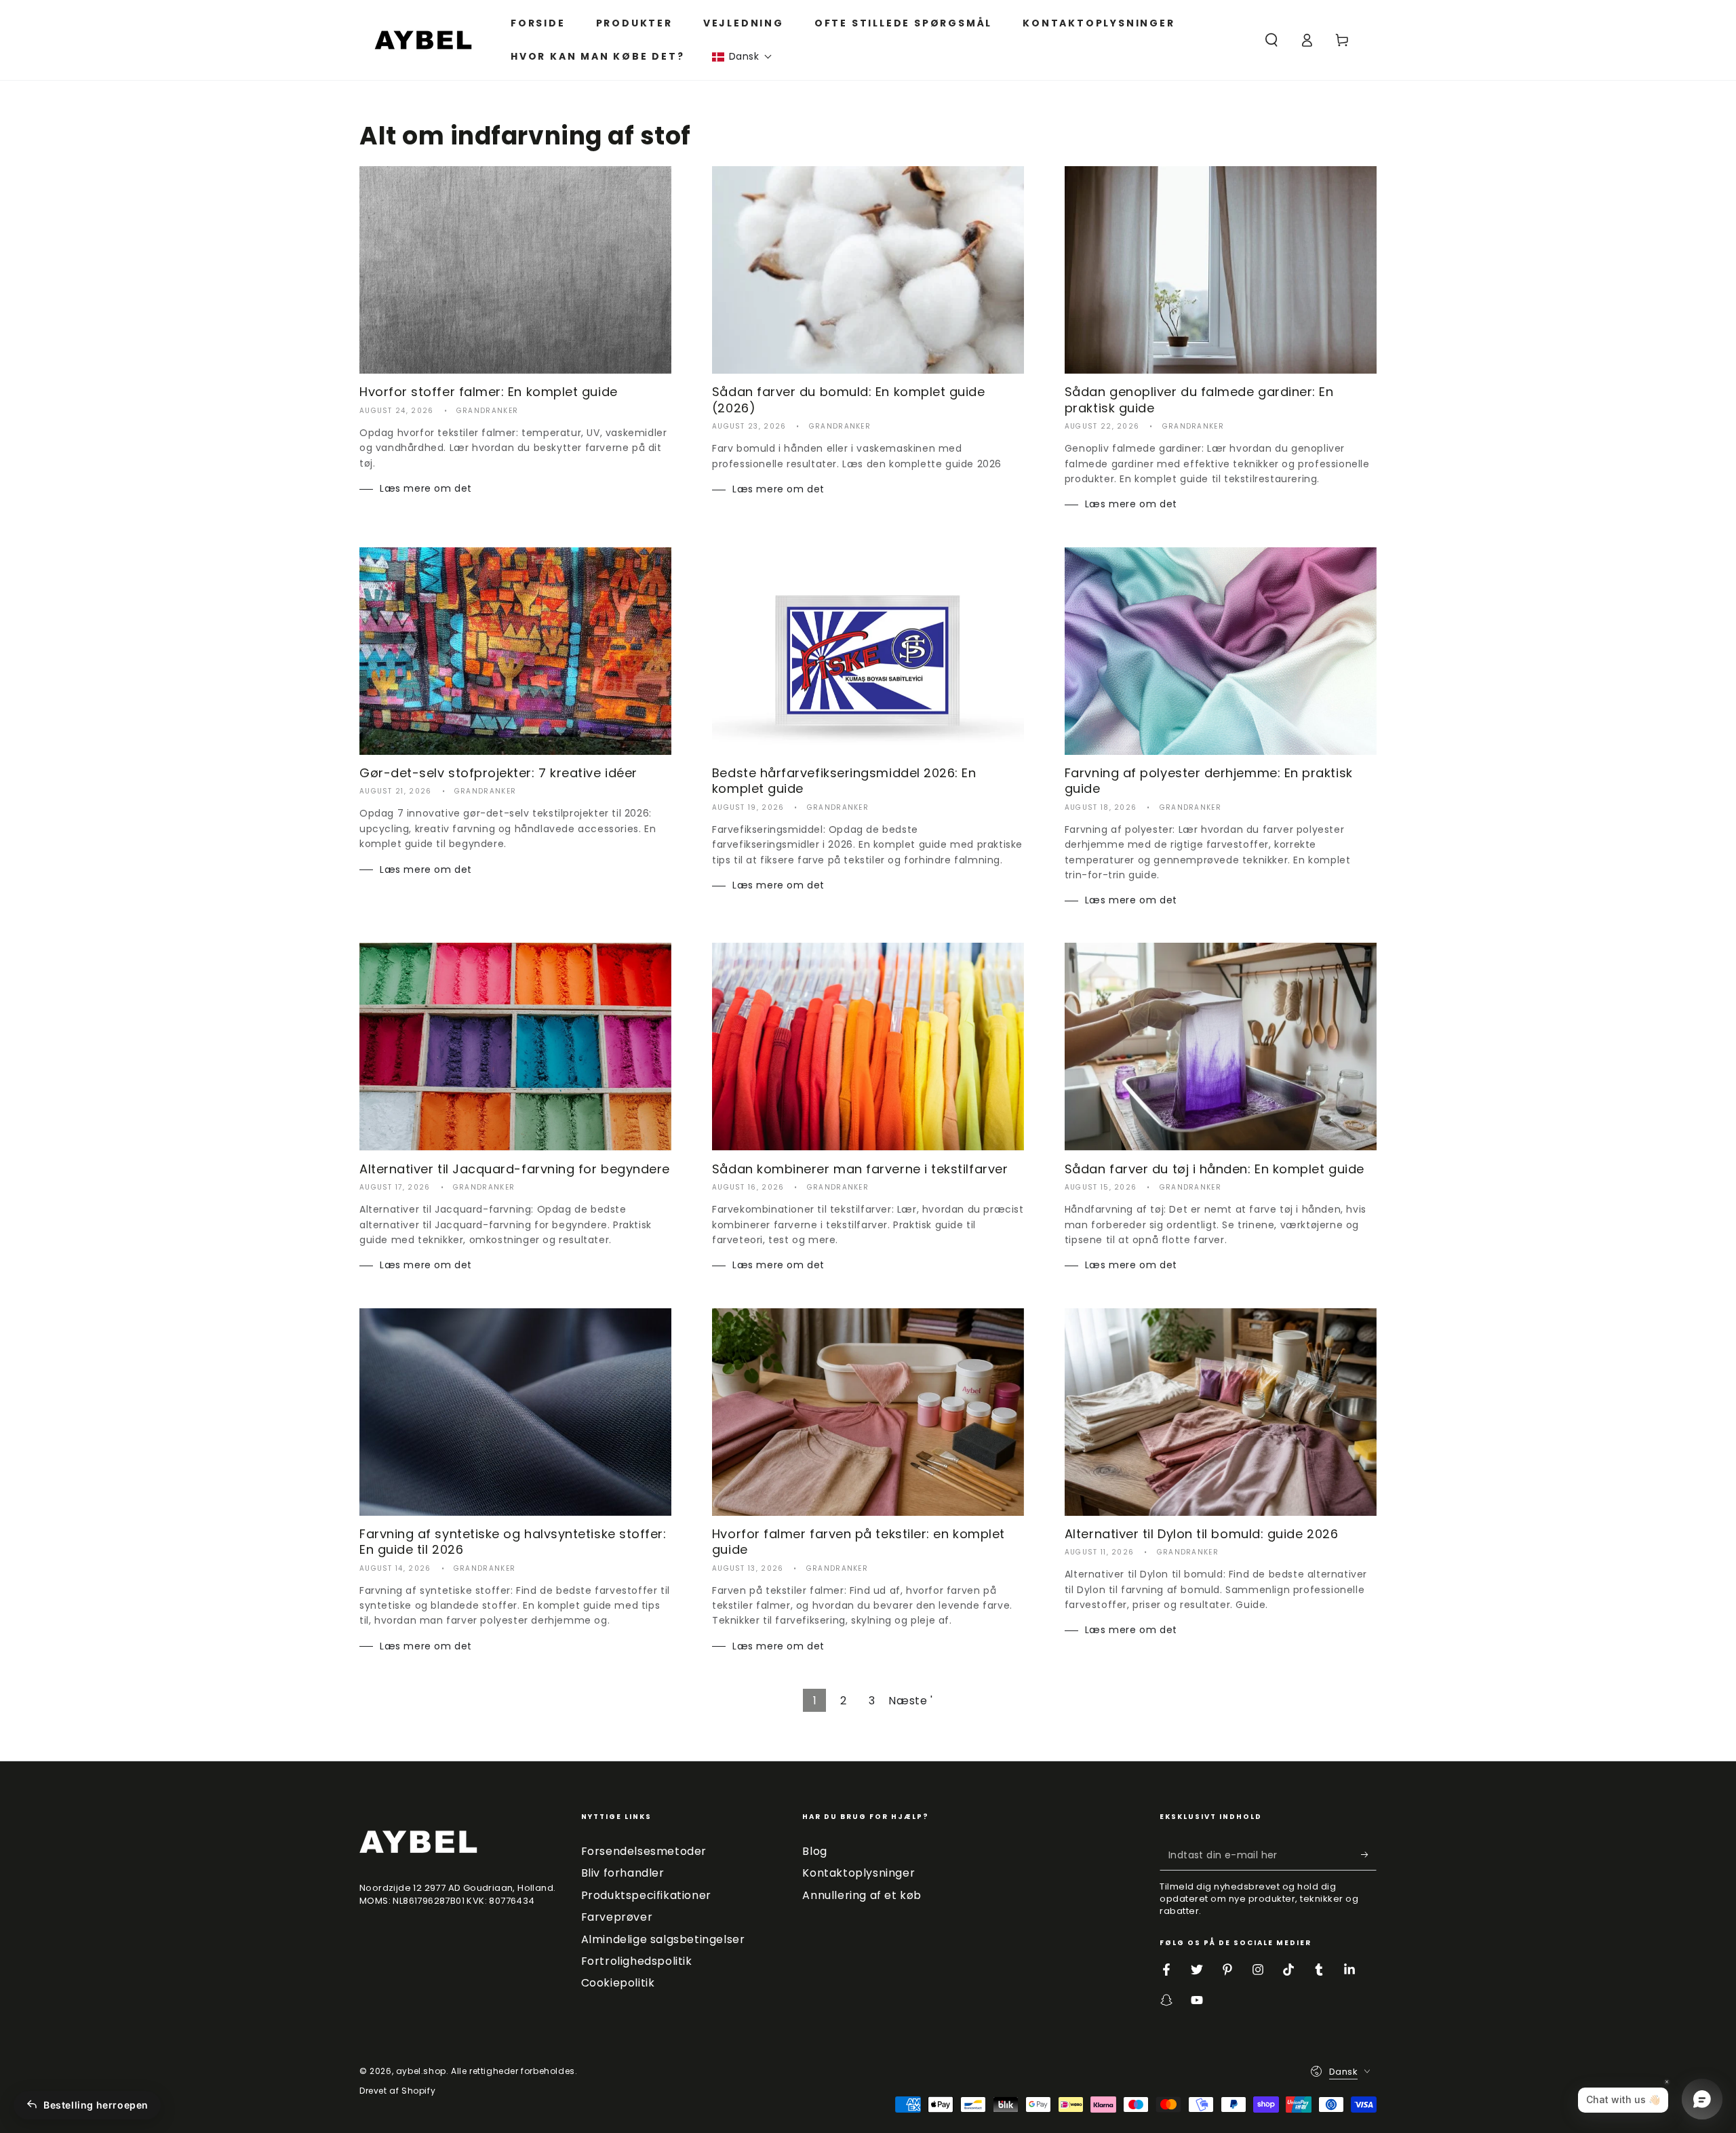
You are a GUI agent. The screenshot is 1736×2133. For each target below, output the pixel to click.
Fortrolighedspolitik (637, 1961)
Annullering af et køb (862, 1895)
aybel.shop (421, 2071)
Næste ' (910, 1701)
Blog (814, 1851)
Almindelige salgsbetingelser (663, 1939)
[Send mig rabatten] (1369, 1855)
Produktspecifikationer (646, 1895)
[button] (742, 57)
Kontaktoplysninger (859, 1873)
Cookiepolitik (618, 1983)
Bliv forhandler (623, 1873)
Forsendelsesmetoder (644, 1851)
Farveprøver (617, 1917)
